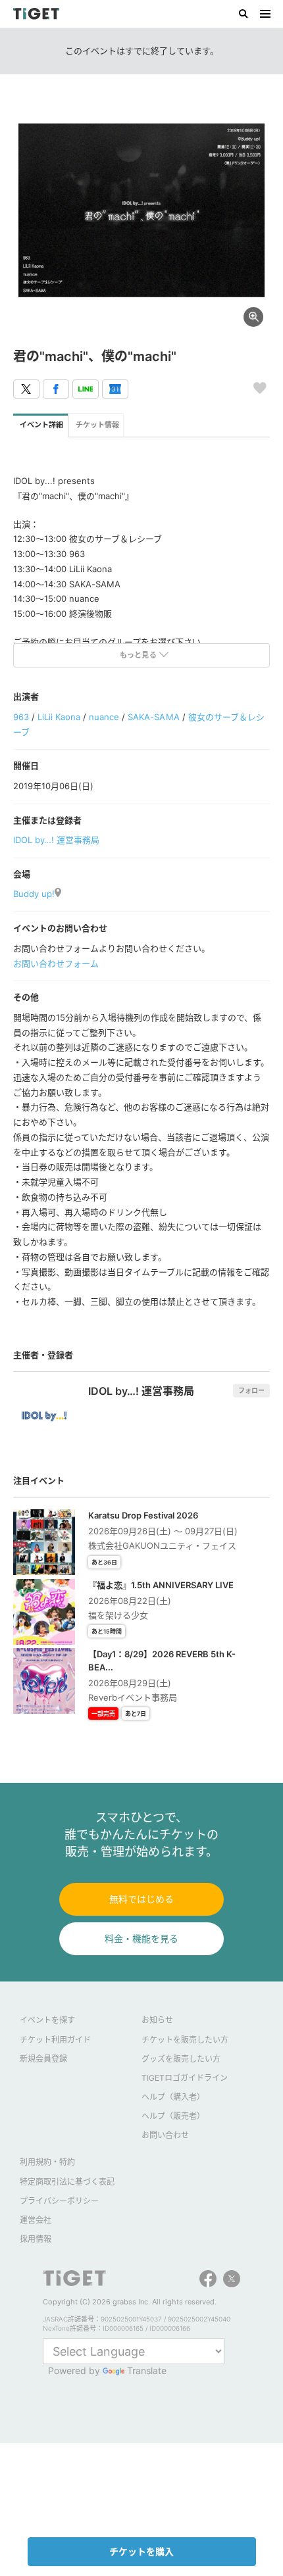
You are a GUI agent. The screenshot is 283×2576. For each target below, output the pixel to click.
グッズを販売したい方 (181, 2059)
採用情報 (36, 2239)
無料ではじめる (141, 1899)
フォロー (251, 1390)
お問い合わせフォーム (56, 963)
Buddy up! (34, 894)
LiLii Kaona (59, 717)
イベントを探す (47, 2020)
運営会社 (36, 2220)
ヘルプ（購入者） (173, 2097)
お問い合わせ (165, 2135)
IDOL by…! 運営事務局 (56, 840)
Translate (147, 2370)
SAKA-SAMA (153, 717)
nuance (104, 717)
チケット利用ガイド (55, 2040)
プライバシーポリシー (59, 2201)
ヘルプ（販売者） (173, 2116)
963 (21, 717)
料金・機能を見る (141, 1938)
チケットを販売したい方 (185, 2040)
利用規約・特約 (47, 2162)
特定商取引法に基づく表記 (67, 2182)
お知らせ (157, 2020)
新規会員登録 (43, 2059)
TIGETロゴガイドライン (185, 2078)
